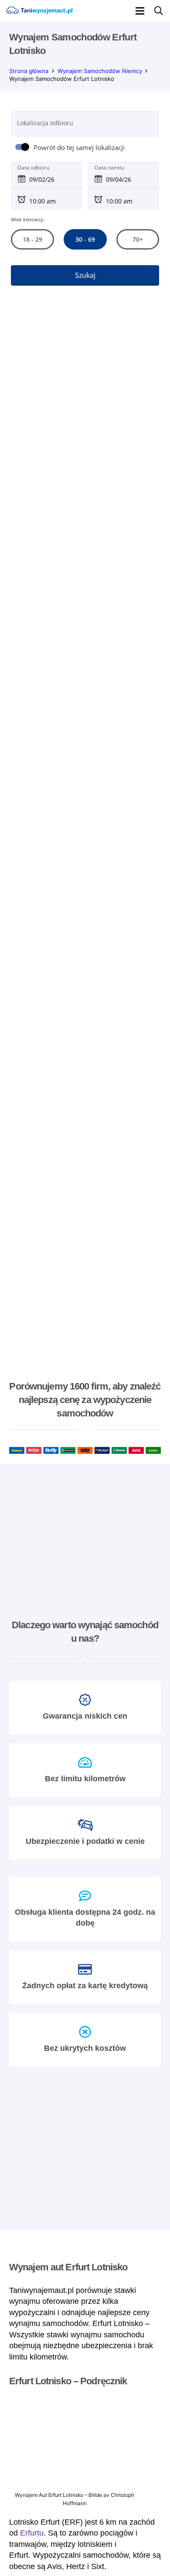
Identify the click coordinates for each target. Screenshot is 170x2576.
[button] (140, 11)
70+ (138, 239)
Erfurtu (32, 2533)
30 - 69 (85, 239)
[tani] (39, 11)
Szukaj (85, 275)
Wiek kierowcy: (28, 219)
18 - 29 (32, 239)
